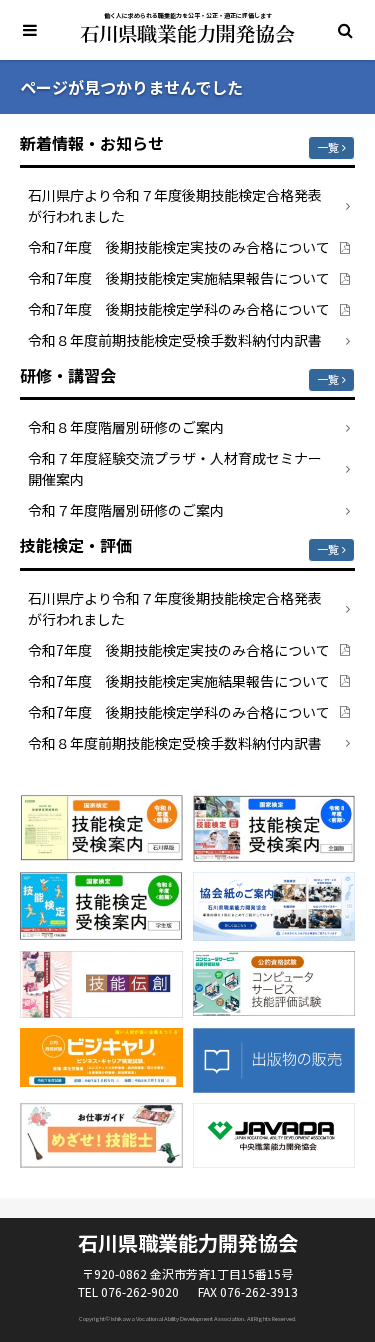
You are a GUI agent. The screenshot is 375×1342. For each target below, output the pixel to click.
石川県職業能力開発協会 (187, 34)
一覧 (328, 147)
